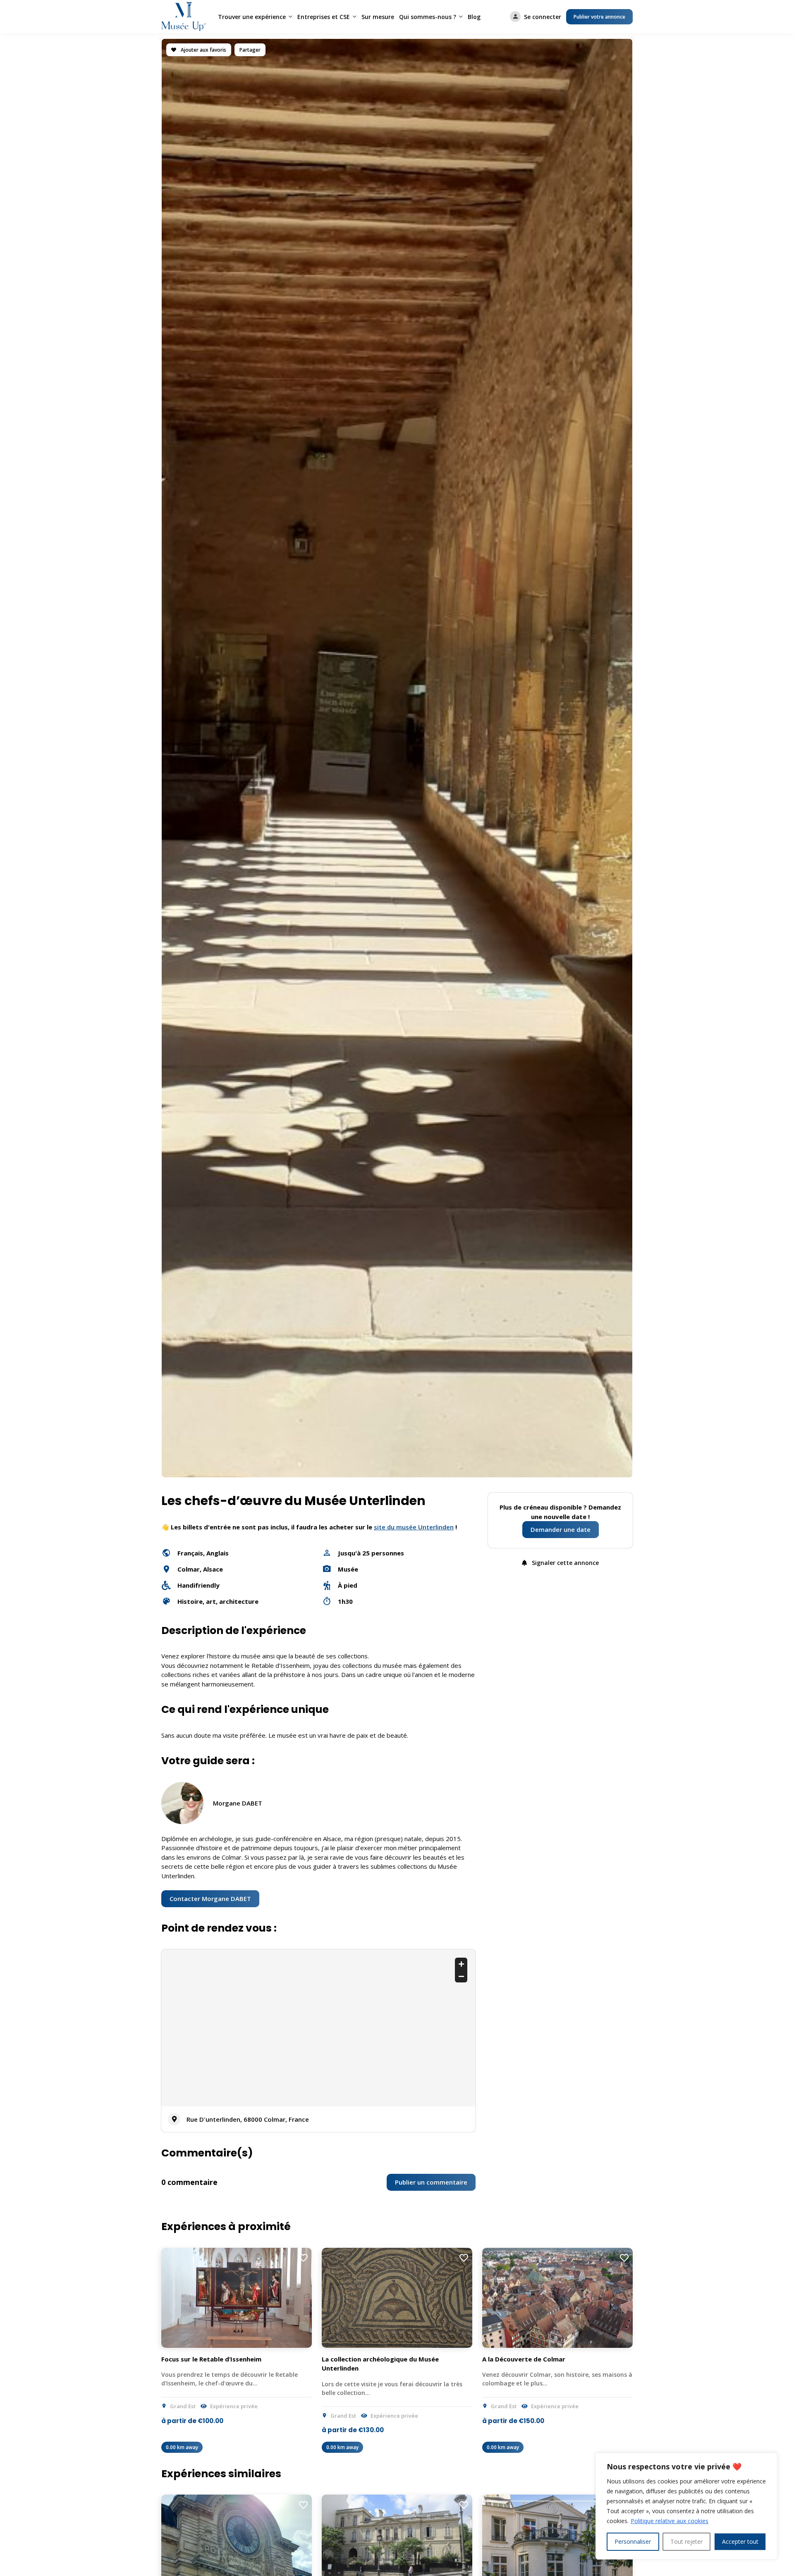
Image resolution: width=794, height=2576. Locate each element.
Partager (250, 50)
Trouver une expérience (252, 17)
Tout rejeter (686, 2541)
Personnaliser (633, 2541)
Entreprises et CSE (324, 17)
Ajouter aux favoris (203, 50)
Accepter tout (740, 2541)
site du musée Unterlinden (414, 1527)
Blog (474, 17)
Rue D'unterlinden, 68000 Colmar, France (248, 2119)
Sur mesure (378, 17)
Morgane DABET (238, 1803)
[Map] (318, 2028)
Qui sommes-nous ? (428, 17)
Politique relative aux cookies (670, 2521)
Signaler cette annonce (564, 1563)
